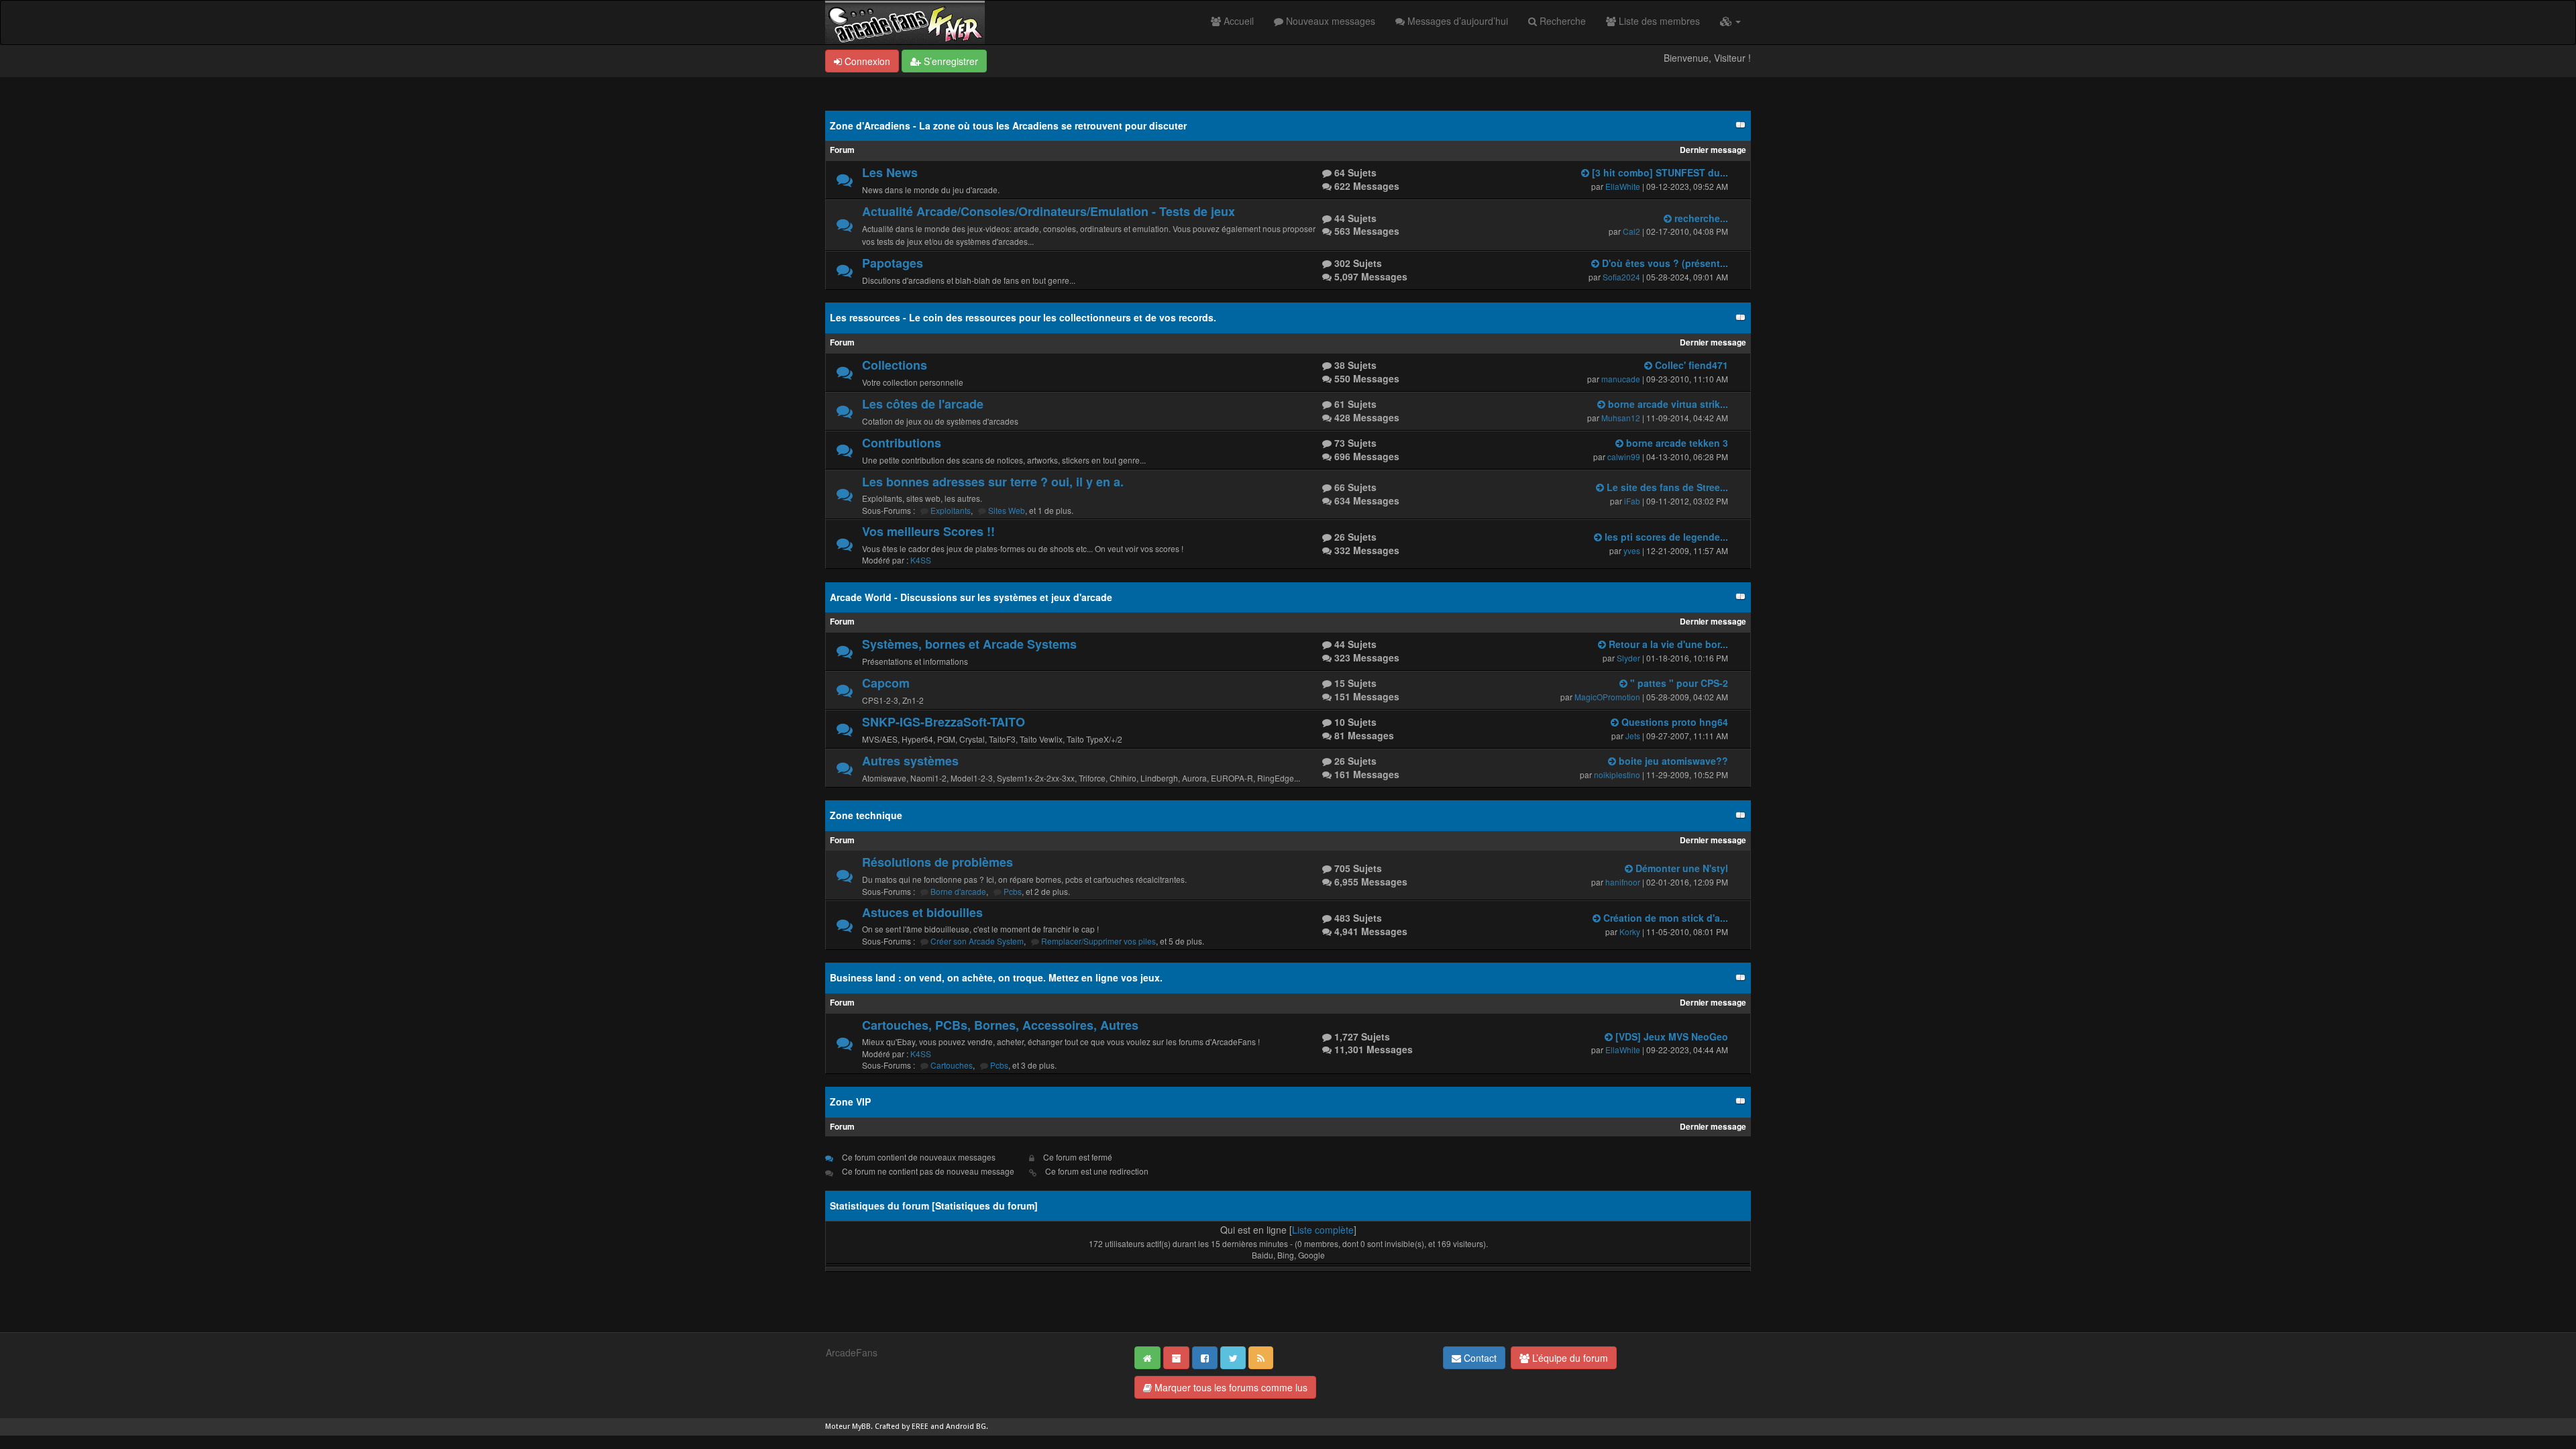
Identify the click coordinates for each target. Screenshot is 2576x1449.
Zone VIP (850, 1102)
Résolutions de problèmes (937, 862)
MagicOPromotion (1607, 697)
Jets (1633, 736)
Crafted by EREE (902, 1427)
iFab (1632, 501)
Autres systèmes (910, 761)
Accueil (1237, 21)
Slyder (1628, 658)
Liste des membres (1658, 21)
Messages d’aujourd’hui (1456, 21)
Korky (1630, 931)
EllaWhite (1623, 186)
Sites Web (1007, 510)
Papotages (893, 263)
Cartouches (952, 1065)
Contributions (902, 443)
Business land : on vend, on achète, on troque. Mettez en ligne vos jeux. (996, 977)
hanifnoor (1623, 882)
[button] (1730, 21)
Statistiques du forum (985, 1205)
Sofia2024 (1621, 277)
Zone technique (866, 815)
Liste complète (1323, 1230)
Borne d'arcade (958, 891)
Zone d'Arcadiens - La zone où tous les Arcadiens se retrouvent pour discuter (1008, 125)
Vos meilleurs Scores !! (928, 531)
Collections (895, 365)
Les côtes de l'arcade (923, 404)
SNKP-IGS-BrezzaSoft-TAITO (944, 722)
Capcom (886, 683)
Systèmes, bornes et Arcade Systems (969, 644)
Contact (1479, 1358)
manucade (1621, 379)
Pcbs (1013, 891)
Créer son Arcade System (977, 941)
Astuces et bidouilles (922, 912)
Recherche (1561, 21)
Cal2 (1631, 231)
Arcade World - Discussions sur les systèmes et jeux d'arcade (971, 597)
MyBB (861, 1427)
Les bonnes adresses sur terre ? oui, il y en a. (993, 482)
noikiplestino (1617, 774)
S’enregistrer (950, 61)
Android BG (966, 1427)
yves (1632, 550)
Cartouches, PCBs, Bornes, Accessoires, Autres (1000, 1025)
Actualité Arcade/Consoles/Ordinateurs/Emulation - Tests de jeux (1049, 211)
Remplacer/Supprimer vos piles (1098, 941)
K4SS (921, 560)
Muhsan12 (1621, 418)
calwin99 (1624, 457)
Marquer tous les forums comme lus (1230, 1387)
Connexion (866, 61)
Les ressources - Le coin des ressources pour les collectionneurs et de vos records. (1023, 317)
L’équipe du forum (1569, 1358)
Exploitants (951, 510)
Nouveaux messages (1329, 21)
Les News (890, 172)
